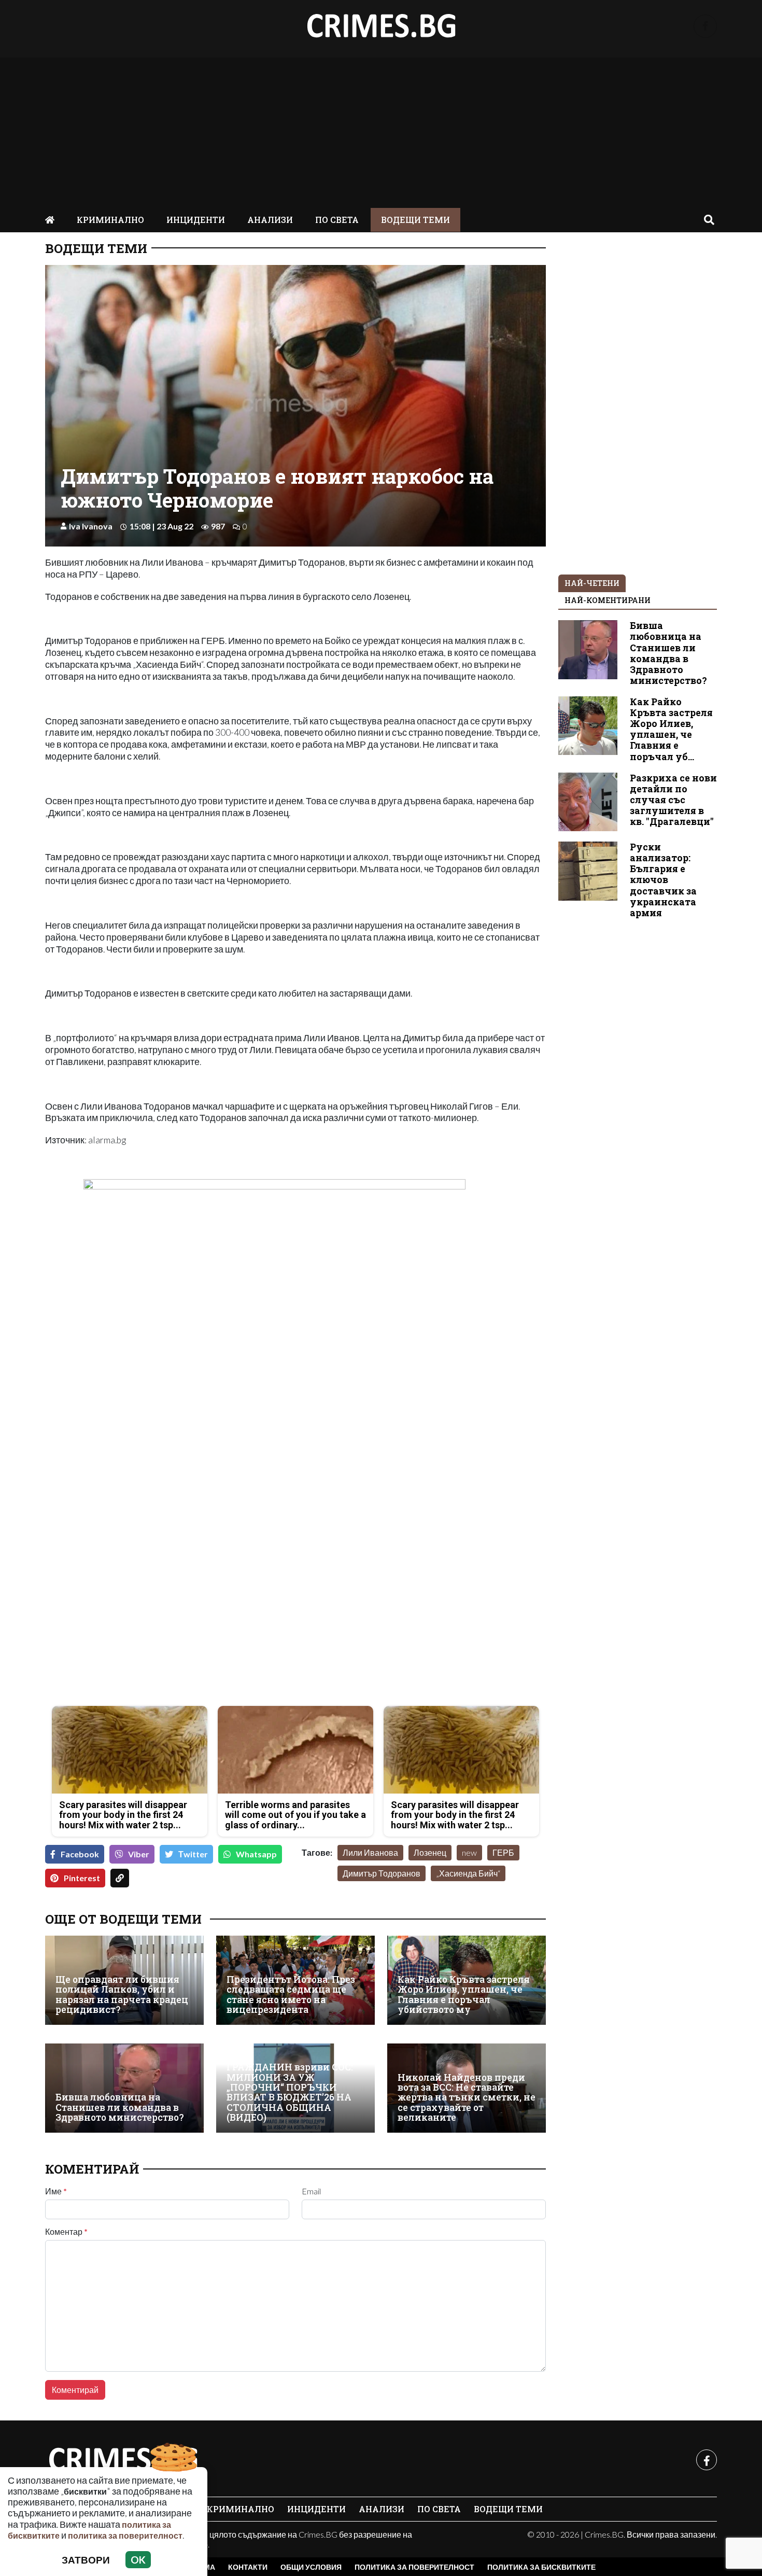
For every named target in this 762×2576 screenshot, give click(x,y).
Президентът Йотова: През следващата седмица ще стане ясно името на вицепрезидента (291, 1994)
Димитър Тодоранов (382, 1873)
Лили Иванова (370, 1852)
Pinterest (82, 1878)
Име (56, 2191)
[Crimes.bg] (123, 2460)
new (469, 1852)
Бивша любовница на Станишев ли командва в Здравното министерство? (120, 2107)
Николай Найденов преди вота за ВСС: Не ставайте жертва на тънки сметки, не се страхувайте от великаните (467, 2098)
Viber (139, 1854)
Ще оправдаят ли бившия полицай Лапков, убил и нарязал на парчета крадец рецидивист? (122, 1994)
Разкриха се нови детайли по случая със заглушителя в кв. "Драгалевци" (673, 800)
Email (311, 2191)
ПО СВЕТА (337, 220)
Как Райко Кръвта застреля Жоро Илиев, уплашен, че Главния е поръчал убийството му (464, 1994)
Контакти (248, 2567)
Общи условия (311, 2567)
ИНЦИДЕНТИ (196, 220)
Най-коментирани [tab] (608, 600)
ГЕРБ (503, 1852)
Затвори (86, 2560)
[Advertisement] (381, 130)
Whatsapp (256, 1854)
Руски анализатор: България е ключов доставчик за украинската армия (663, 880)
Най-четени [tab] (592, 583)
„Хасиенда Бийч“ (468, 1873)
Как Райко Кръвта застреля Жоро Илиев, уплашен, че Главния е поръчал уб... (671, 729)
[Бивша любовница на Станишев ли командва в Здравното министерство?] (124, 2088)
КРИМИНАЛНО (110, 220)
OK (138, 2560)
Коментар (66, 2232)
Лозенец (430, 1852)
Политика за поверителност (414, 2567)
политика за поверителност (125, 2535)
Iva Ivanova (91, 526)
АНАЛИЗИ (270, 220)
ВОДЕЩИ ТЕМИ (415, 220)
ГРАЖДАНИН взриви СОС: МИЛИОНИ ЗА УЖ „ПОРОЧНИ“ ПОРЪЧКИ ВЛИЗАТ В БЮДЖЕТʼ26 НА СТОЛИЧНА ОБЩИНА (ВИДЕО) (290, 2092)
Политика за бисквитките (541, 2567)
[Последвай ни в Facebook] (705, 26)
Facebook (80, 1854)
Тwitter (193, 1854)
